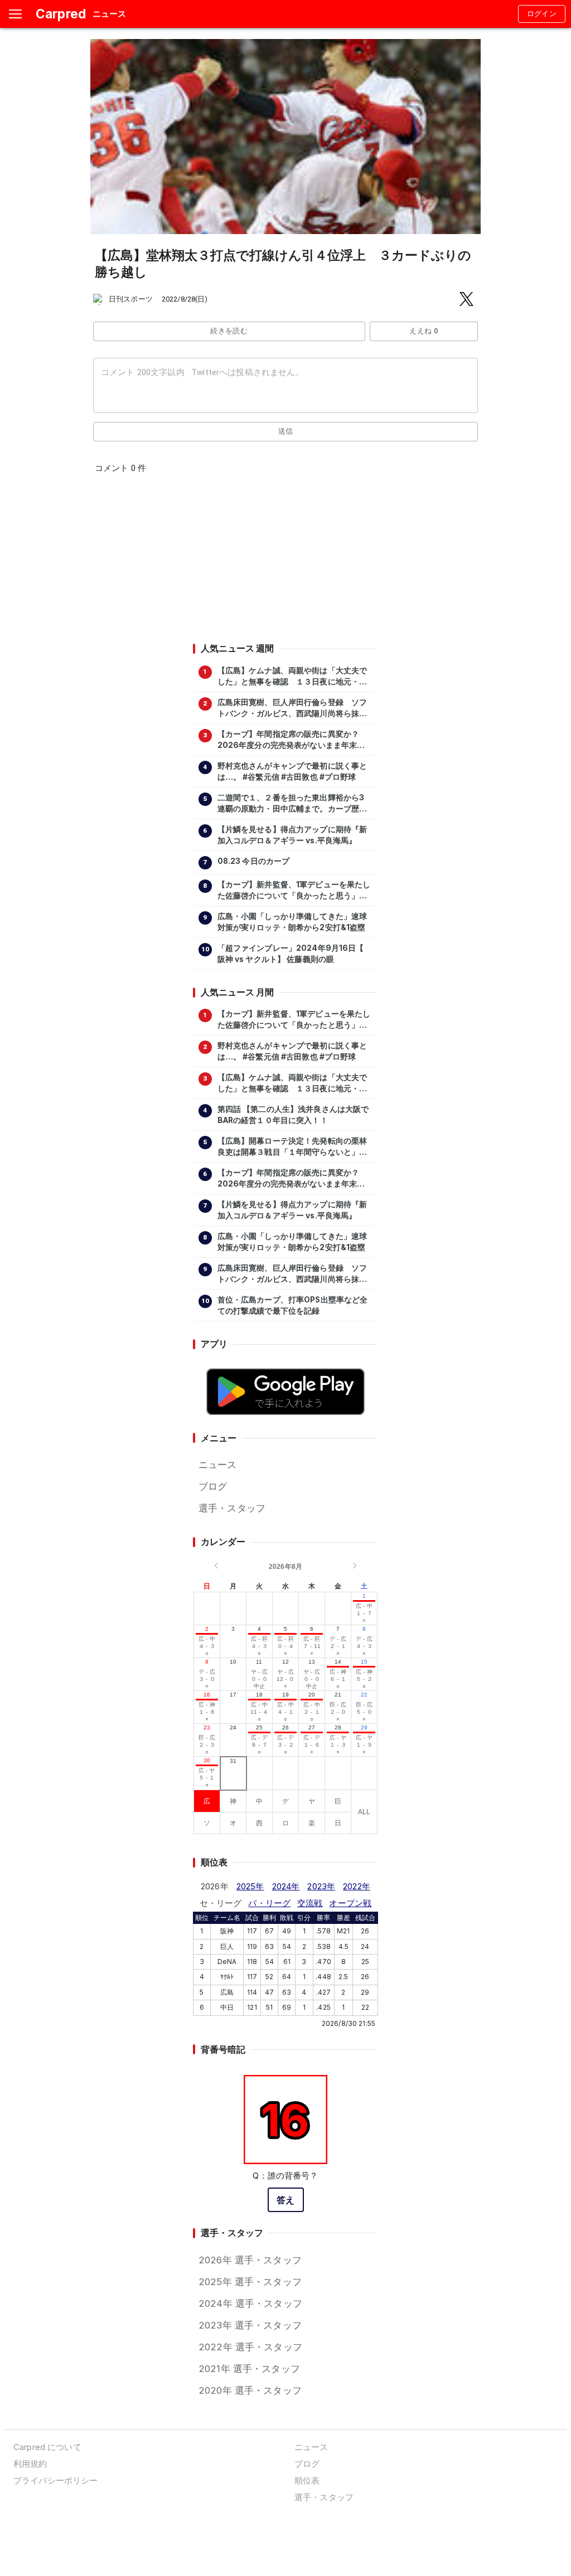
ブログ (213, 1486)
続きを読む (229, 331)
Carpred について (47, 2447)
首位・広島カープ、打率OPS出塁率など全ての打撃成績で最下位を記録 (293, 1305)
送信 (286, 431)
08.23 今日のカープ (254, 861)
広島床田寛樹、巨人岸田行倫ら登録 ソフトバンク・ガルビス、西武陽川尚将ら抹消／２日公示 (292, 708)
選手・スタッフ (232, 1508)
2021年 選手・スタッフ (249, 2369)
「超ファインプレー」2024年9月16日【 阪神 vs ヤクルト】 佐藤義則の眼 (291, 954)
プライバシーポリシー (55, 2480)
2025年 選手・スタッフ (250, 2282)
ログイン (542, 14)
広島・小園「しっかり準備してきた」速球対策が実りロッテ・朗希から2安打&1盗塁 (292, 922)
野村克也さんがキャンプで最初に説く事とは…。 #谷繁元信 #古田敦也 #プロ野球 (292, 771)
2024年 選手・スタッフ (250, 2303)
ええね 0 (424, 331)
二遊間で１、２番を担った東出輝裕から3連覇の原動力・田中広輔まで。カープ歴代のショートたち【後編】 (292, 804)
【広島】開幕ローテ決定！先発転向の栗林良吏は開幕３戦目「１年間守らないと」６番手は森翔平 (292, 1147)
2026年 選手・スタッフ (250, 2260)
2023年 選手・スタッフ (250, 2325)
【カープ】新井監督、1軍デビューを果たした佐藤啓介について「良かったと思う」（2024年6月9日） (294, 891)
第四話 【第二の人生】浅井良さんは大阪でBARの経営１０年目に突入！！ (293, 1115)
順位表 (307, 2480)
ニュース (218, 1465)
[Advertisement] (285, 562)
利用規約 (30, 2464)
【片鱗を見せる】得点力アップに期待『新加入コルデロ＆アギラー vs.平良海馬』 (292, 835)
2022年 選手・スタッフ (250, 2347)
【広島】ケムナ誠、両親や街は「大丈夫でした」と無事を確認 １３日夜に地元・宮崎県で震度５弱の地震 (292, 677)
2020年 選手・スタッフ (250, 2390)
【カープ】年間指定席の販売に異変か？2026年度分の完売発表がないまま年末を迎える (291, 740)
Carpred (61, 14)
